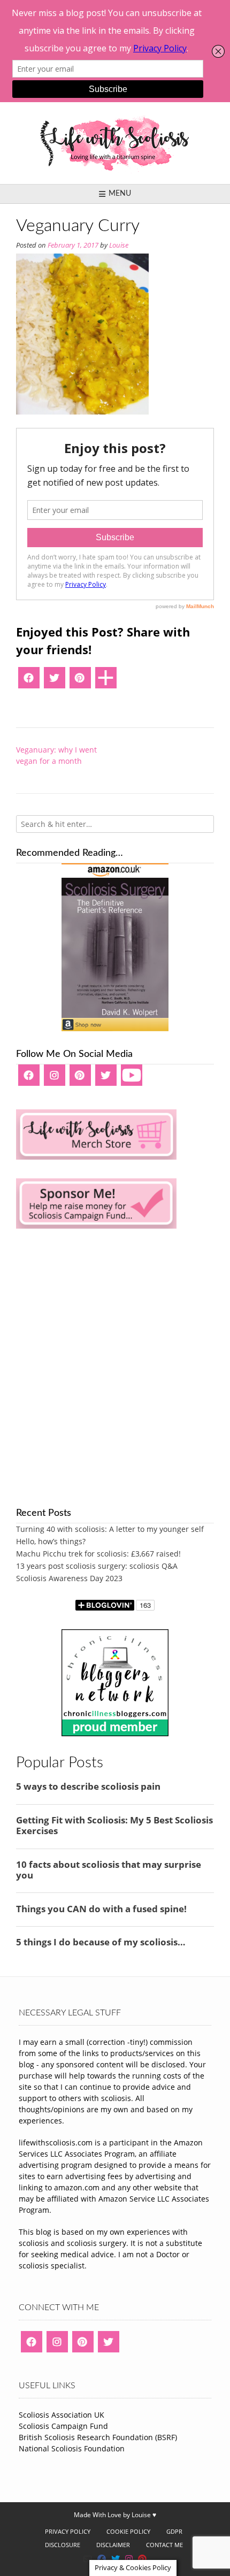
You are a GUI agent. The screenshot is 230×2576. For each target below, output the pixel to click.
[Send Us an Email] (88, 2559)
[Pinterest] (80, 681)
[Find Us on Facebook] (102, 2559)
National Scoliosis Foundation (72, 2448)
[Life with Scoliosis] (115, 143)
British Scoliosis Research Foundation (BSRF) (98, 2437)
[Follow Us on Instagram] (129, 2559)
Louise (119, 245)
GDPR (174, 2531)
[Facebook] (29, 681)
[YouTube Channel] (132, 1079)
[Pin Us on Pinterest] (142, 2559)
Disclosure (63, 2545)
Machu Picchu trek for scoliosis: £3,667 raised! (98, 1554)
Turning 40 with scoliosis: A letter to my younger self (110, 1529)
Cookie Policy (128, 2531)
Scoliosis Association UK (62, 2415)
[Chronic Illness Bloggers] (115, 1733)
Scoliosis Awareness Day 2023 (69, 1578)
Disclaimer (113, 2545)
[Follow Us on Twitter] (116, 2559)
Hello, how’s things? (51, 1541)
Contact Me (164, 2545)
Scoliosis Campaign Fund (63, 2426)
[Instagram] (55, 1079)
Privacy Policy (68, 2531)
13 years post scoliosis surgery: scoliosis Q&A (97, 1566)
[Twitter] (55, 681)
